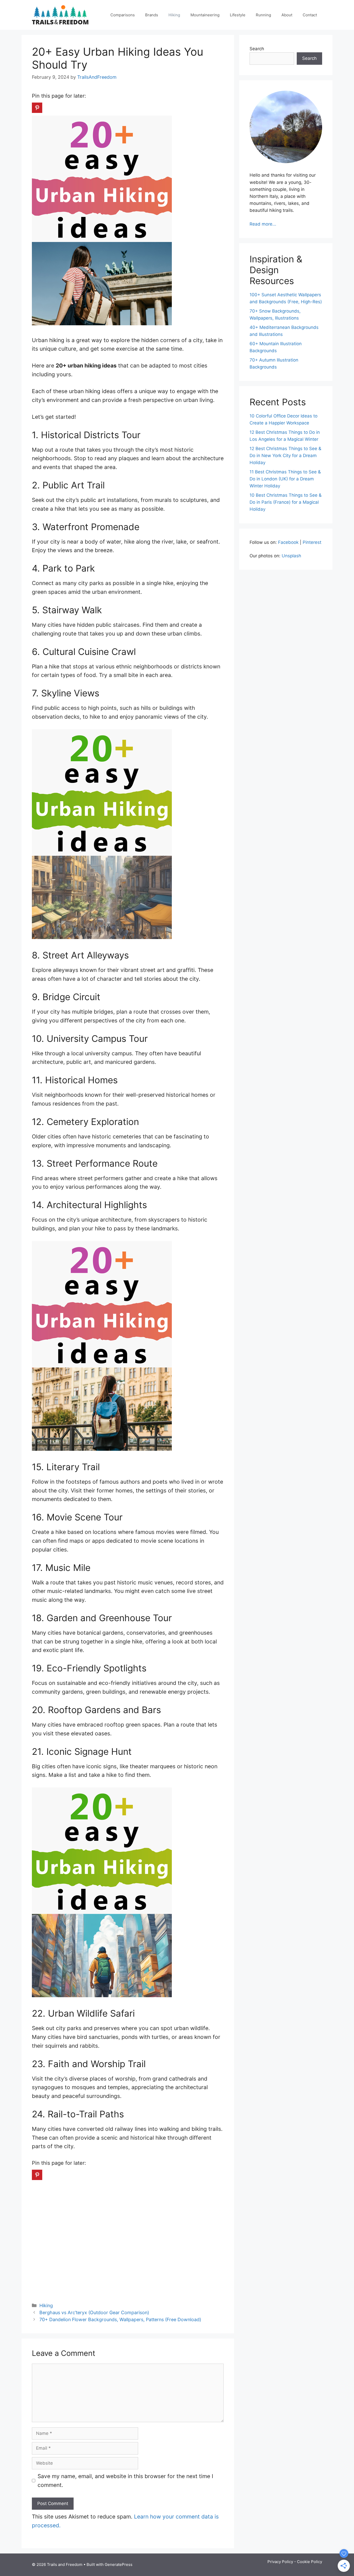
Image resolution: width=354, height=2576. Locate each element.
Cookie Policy (310, 2562)
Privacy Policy (280, 2562)
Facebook (288, 542)
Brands (152, 15)
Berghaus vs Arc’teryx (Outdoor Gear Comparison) (94, 2312)
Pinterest (312, 542)
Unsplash (291, 556)
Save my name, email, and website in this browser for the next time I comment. (125, 2481)
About (287, 15)
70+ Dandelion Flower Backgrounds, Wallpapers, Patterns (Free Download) (120, 2319)
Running (263, 15)
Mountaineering (205, 15)
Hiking (174, 15)
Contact (310, 15)
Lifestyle (238, 15)
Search (257, 49)
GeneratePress (119, 2564)
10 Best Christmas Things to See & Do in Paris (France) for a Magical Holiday (286, 502)
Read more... (263, 224)
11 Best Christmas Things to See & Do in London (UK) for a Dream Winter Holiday (285, 479)
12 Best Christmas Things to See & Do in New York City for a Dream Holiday (285, 456)
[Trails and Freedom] (60, 14)
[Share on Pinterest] (37, 108)
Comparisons (123, 15)
